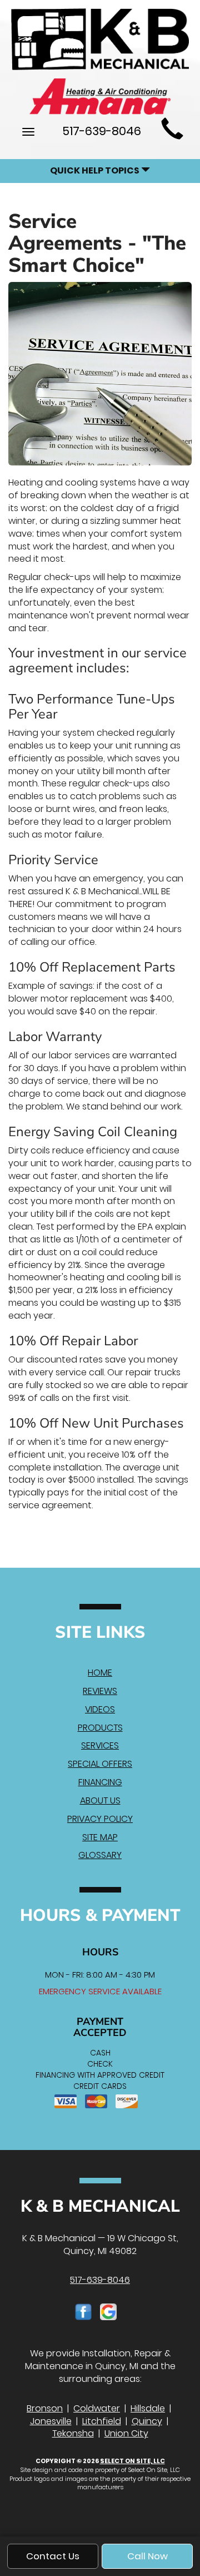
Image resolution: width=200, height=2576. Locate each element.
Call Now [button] (147, 2556)
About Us (100, 1800)
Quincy (147, 2421)
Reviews (100, 1691)
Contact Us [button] (53, 2556)
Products (100, 1728)
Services (100, 1745)
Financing (100, 1782)
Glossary (100, 1855)
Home (100, 1673)
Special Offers (100, 1764)
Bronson (45, 2408)
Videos (100, 1709)
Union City (126, 2433)
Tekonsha (73, 2433)
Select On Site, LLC (132, 2461)
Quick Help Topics (96, 170)
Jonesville (51, 2421)
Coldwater (97, 2408)
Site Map (100, 1837)
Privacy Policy (100, 1819)
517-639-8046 (100, 2280)
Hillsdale (148, 2408)
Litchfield (102, 2421)
